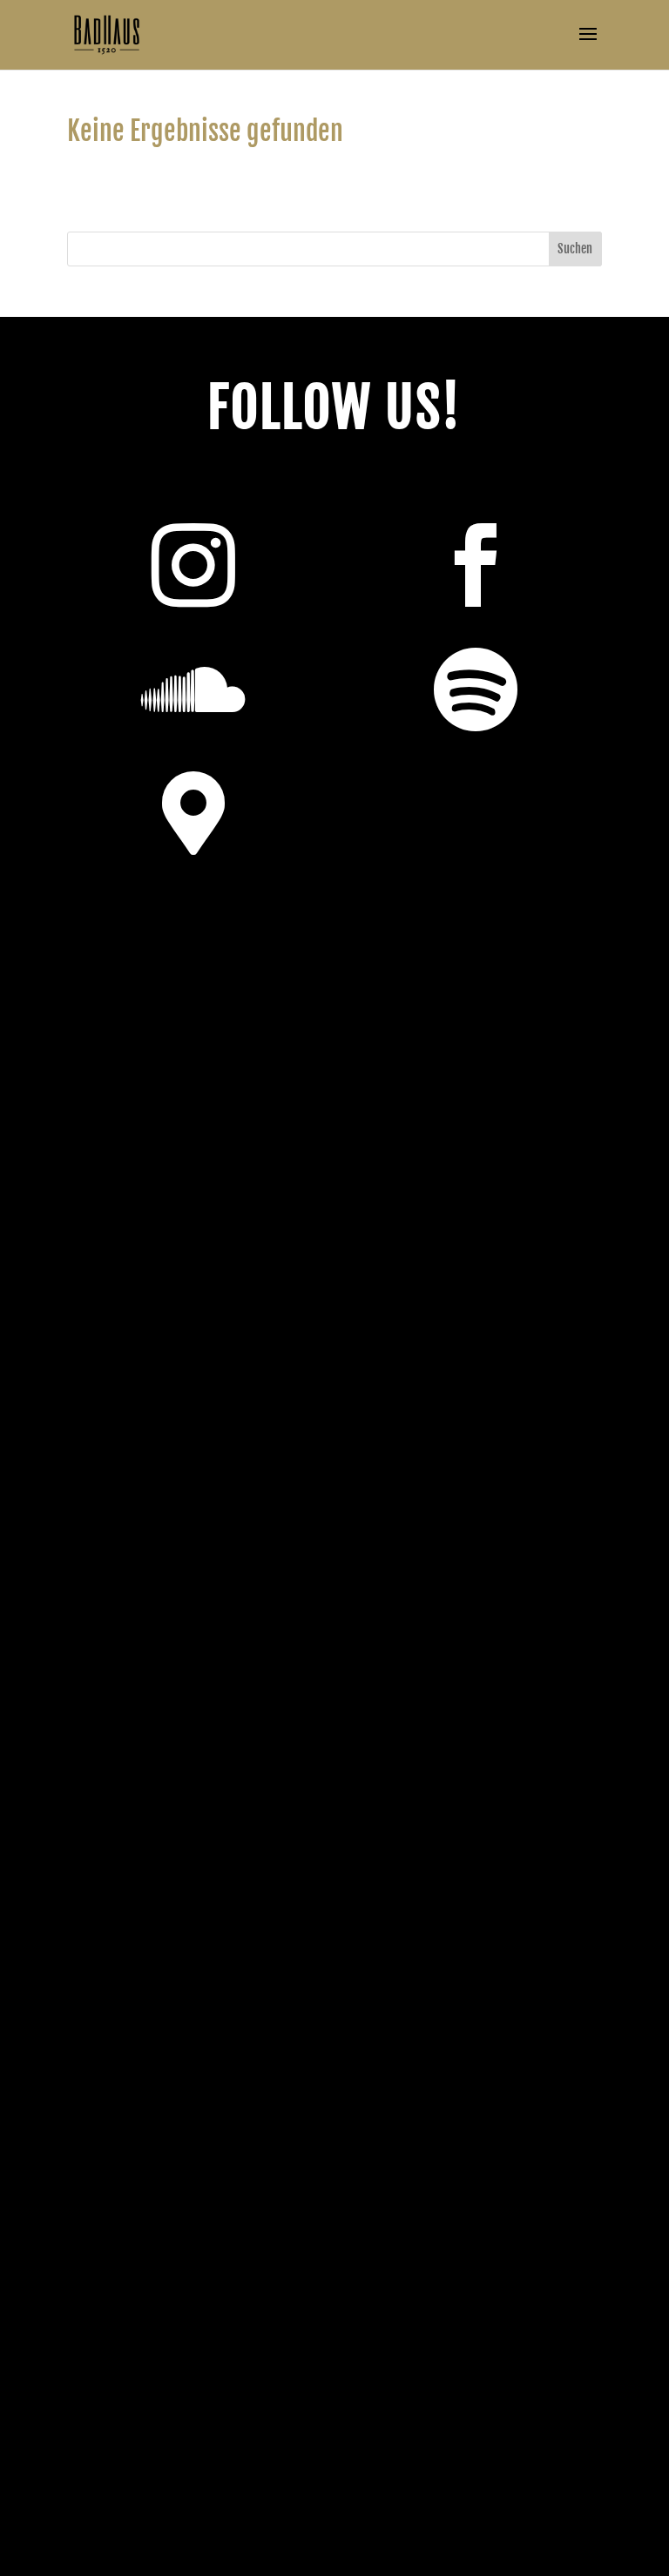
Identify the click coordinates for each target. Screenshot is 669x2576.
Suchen (575, 249)
